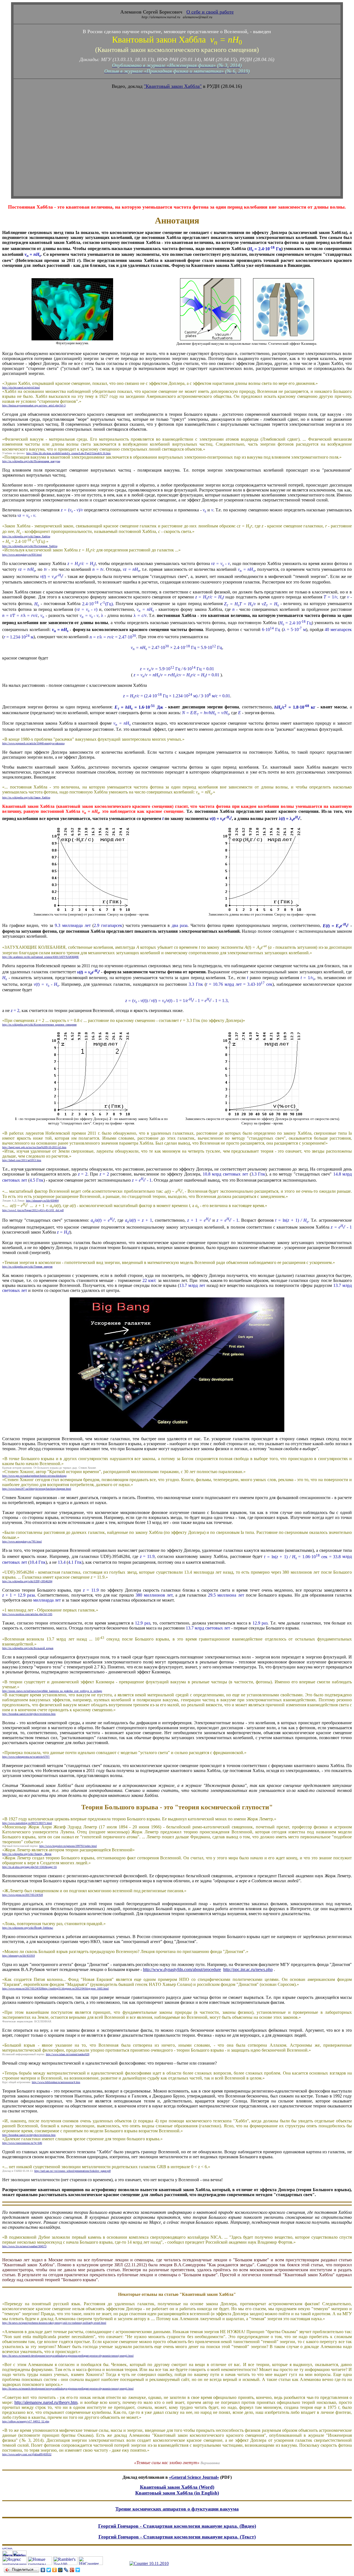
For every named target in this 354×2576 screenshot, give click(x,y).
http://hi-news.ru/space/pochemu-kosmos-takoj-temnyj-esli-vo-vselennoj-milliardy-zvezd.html (54, 2323)
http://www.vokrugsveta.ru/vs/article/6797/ (26, 1757)
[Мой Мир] (60, 2570)
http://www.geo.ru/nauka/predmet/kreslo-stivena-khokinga (34, 1476)
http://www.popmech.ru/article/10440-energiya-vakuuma (33, 743)
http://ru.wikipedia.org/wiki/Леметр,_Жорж (27, 1854)
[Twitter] (49, 2570)
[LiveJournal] (66, 2570)
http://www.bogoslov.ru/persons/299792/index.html (68, 1846)
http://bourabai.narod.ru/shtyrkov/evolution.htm (29, 1714)
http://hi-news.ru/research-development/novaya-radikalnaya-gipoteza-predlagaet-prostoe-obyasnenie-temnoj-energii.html (68, 2356)
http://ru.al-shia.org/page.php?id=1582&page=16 (29, 1867)
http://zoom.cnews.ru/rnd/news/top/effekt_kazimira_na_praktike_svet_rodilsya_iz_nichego (52, 1691)
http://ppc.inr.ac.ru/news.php (248, 1969)
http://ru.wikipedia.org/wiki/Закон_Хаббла (26, 536)
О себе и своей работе (210, 12)
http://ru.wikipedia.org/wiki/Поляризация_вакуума (31, 461)
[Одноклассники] (55, 2570)
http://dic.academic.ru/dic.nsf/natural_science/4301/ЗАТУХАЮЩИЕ (41, 957)
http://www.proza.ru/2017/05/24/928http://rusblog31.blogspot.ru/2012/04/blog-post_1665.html (55, 1988)
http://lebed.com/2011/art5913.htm (22, 1160)
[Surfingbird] (78, 2570)
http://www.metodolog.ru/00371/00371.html (27, 1823)
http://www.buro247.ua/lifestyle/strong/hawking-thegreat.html (37, 1489)
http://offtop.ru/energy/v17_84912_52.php (26, 2421)
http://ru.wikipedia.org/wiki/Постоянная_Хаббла (30, 546)
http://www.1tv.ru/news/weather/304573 (24, 2246)
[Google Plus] (72, 2570)
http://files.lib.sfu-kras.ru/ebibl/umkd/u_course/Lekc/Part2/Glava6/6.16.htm (68, 453)
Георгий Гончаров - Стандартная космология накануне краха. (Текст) (177, 2537)
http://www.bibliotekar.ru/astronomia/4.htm (56, 2082)
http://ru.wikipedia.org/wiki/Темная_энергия (27, 1267)
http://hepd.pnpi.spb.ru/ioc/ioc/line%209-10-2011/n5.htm (34, 1147)
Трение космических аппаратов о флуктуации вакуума (177, 2509)
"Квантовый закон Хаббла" (173, 86)
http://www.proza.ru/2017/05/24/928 (23, 1895)
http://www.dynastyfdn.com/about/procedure (182, 1969)
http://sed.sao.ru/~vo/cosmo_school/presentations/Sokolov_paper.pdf (72, 2171)
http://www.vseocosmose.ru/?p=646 (22, 2143)
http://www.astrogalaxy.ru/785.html (22, 1541)
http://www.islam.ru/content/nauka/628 (68, 2054)
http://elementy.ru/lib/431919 (19, 1956)
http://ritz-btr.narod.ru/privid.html (21, 387)
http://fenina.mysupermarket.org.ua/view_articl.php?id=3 (34, 405)
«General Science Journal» (194, 2477)
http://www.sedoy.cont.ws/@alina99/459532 (27, 2454)
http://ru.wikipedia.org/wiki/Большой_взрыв (28, 1648)
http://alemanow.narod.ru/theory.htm (46, 2402)
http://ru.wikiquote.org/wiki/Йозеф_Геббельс (28, 1928)
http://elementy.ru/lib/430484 (42, 1201)
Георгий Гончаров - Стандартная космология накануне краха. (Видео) (177, 2526)
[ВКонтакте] (43, 2570)
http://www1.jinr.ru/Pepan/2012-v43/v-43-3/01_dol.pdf (33, 1210)
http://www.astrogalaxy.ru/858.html (22, 555)
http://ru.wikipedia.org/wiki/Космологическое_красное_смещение (39, 1025)
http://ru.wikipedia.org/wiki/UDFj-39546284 (27, 1581)
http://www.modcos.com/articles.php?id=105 (27, 1614)
